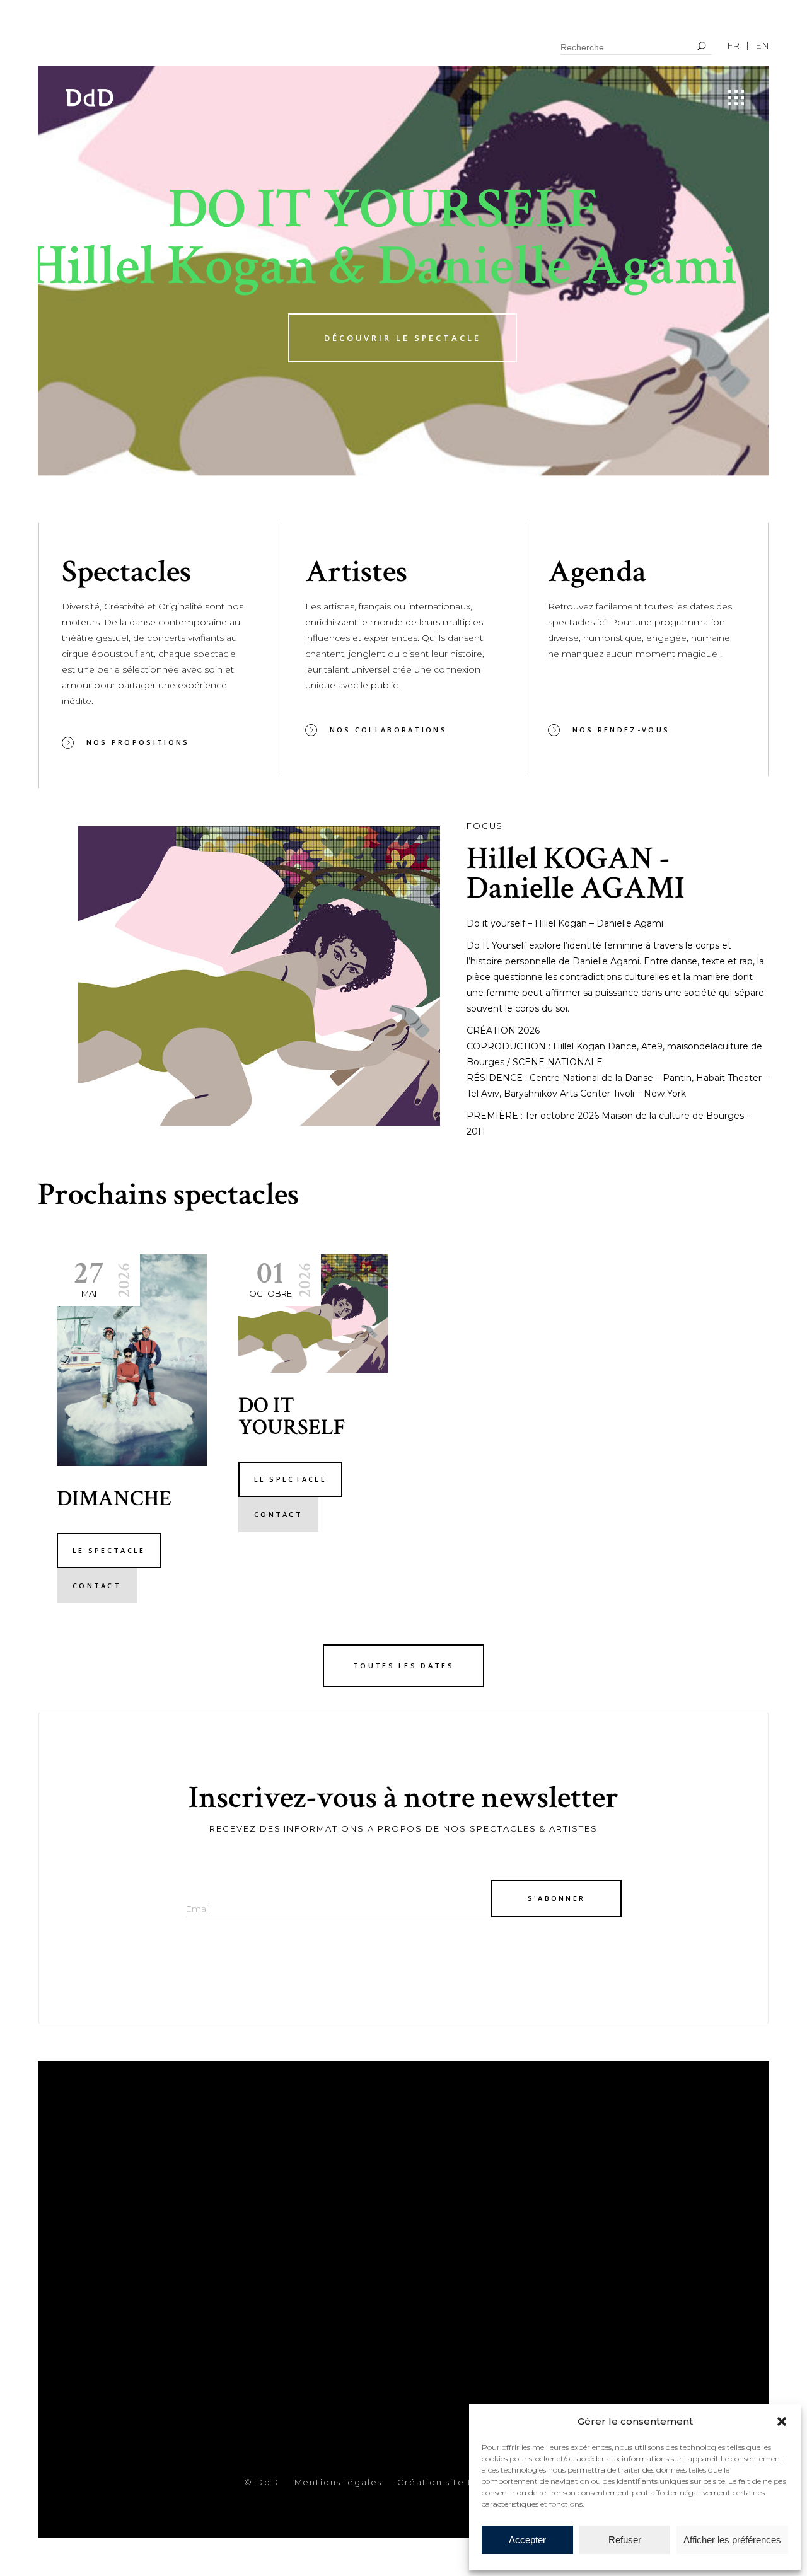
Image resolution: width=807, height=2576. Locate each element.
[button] (782, 2422)
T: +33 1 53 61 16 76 (460, 2217)
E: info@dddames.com (478, 2239)
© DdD (262, 2482)
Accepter (527, 2540)
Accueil (278, 2209)
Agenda (278, 2266)
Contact (281, 2285)
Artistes (280, 2247)
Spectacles (289, 2228)
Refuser (625, 2540)
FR (733, 45)
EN (762, 45)
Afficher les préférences (732, 2540)
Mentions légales (338, 2482)
